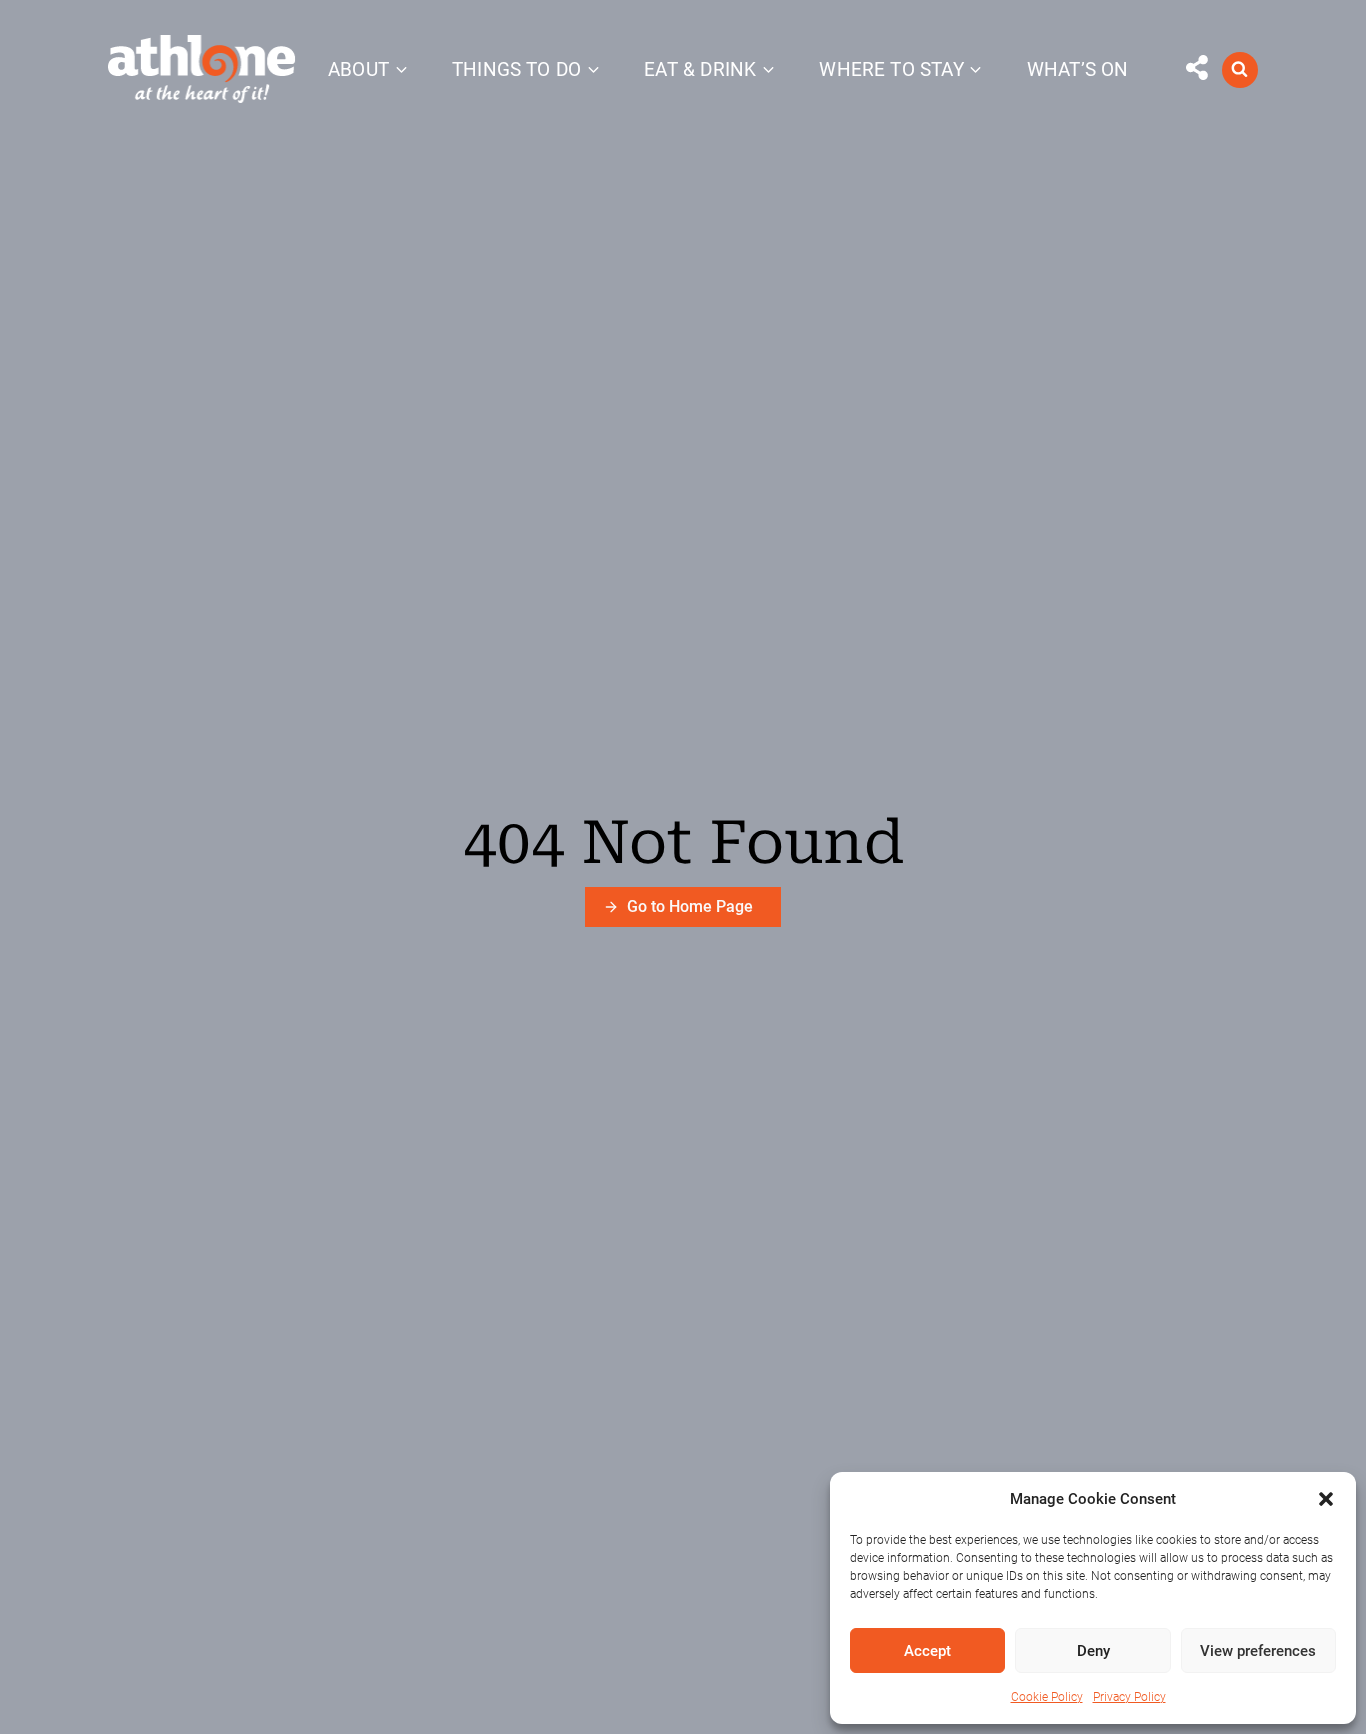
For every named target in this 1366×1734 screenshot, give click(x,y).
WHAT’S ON (1078, 69)
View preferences (1258, 1651)
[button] (1326, 1499)
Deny (1093, 1651)
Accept (927, 1651)
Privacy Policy (1129, 1697)
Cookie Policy (1047, 1697)
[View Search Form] (1240, 70)
